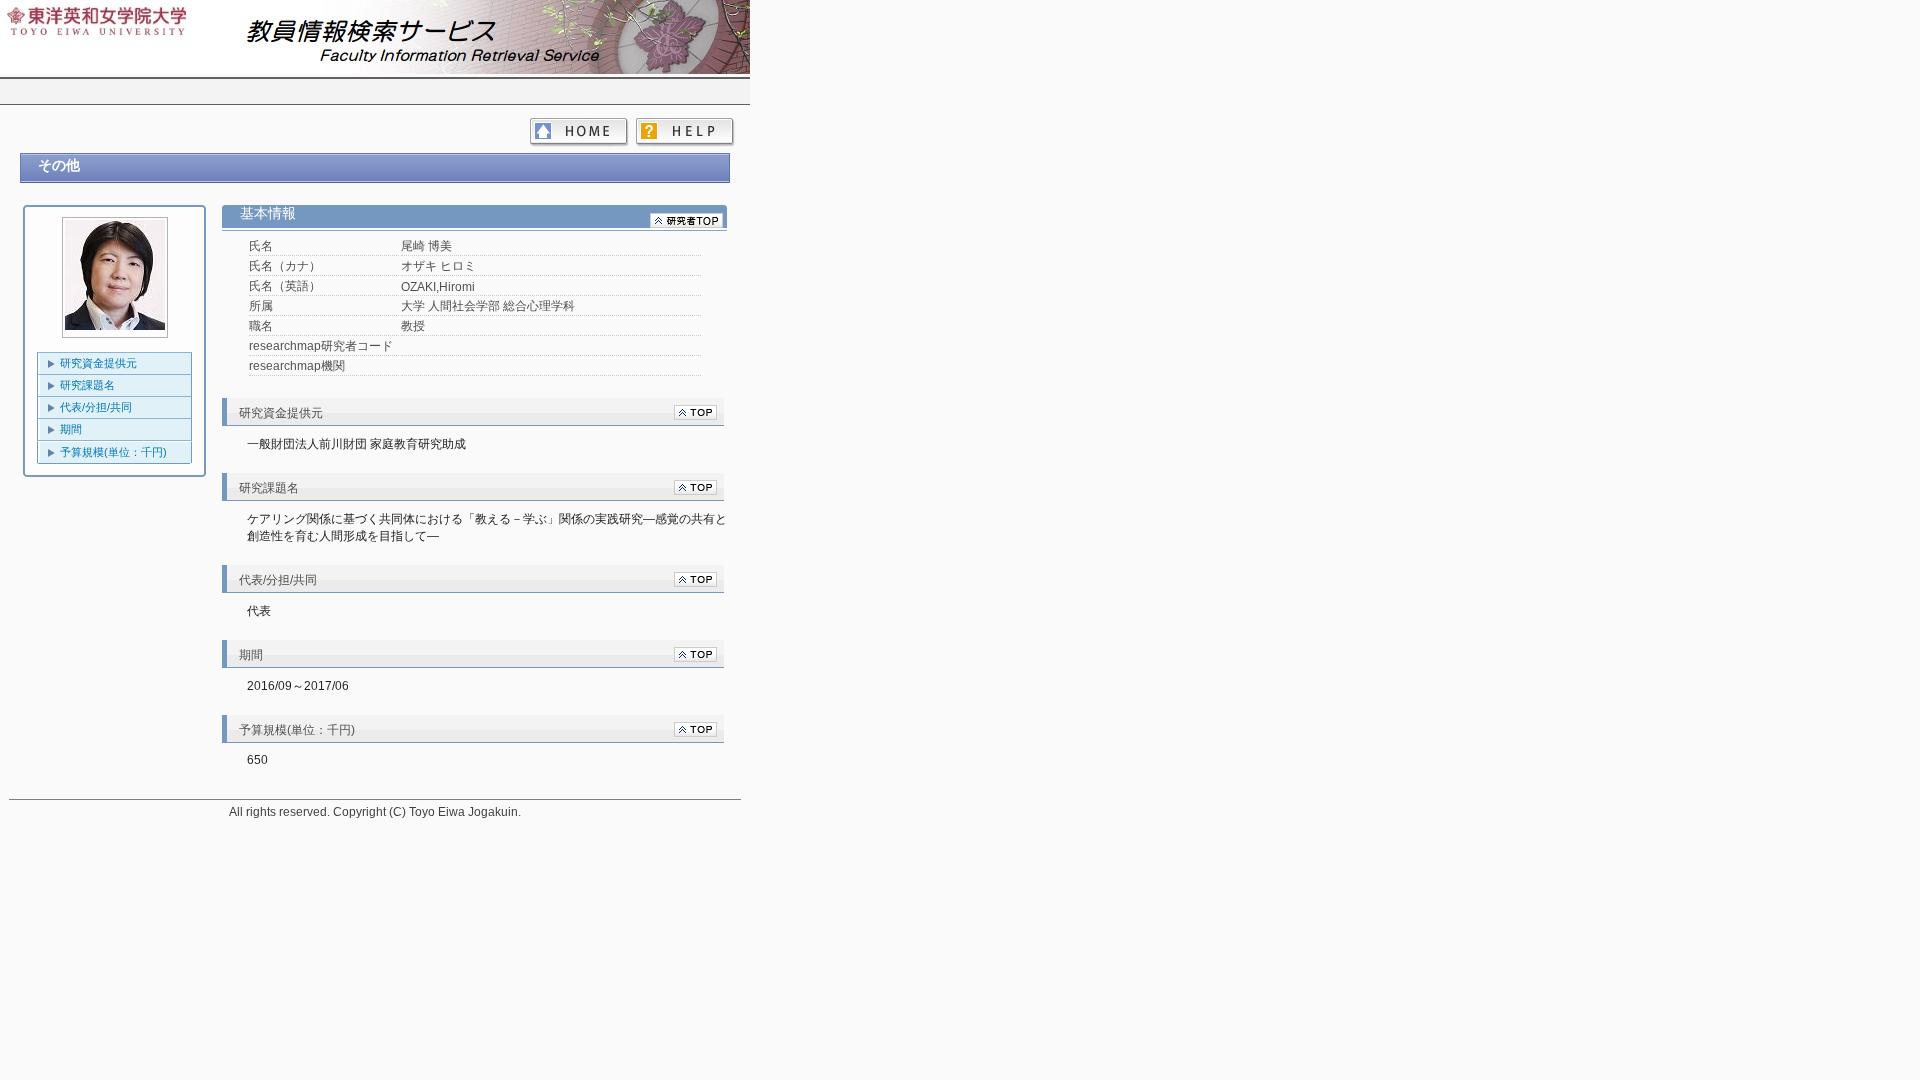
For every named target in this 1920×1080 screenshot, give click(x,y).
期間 (71, 429)
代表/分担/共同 (96, 407)
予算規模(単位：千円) (113, 452)
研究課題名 (87, 385)
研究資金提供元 (98, 363)
